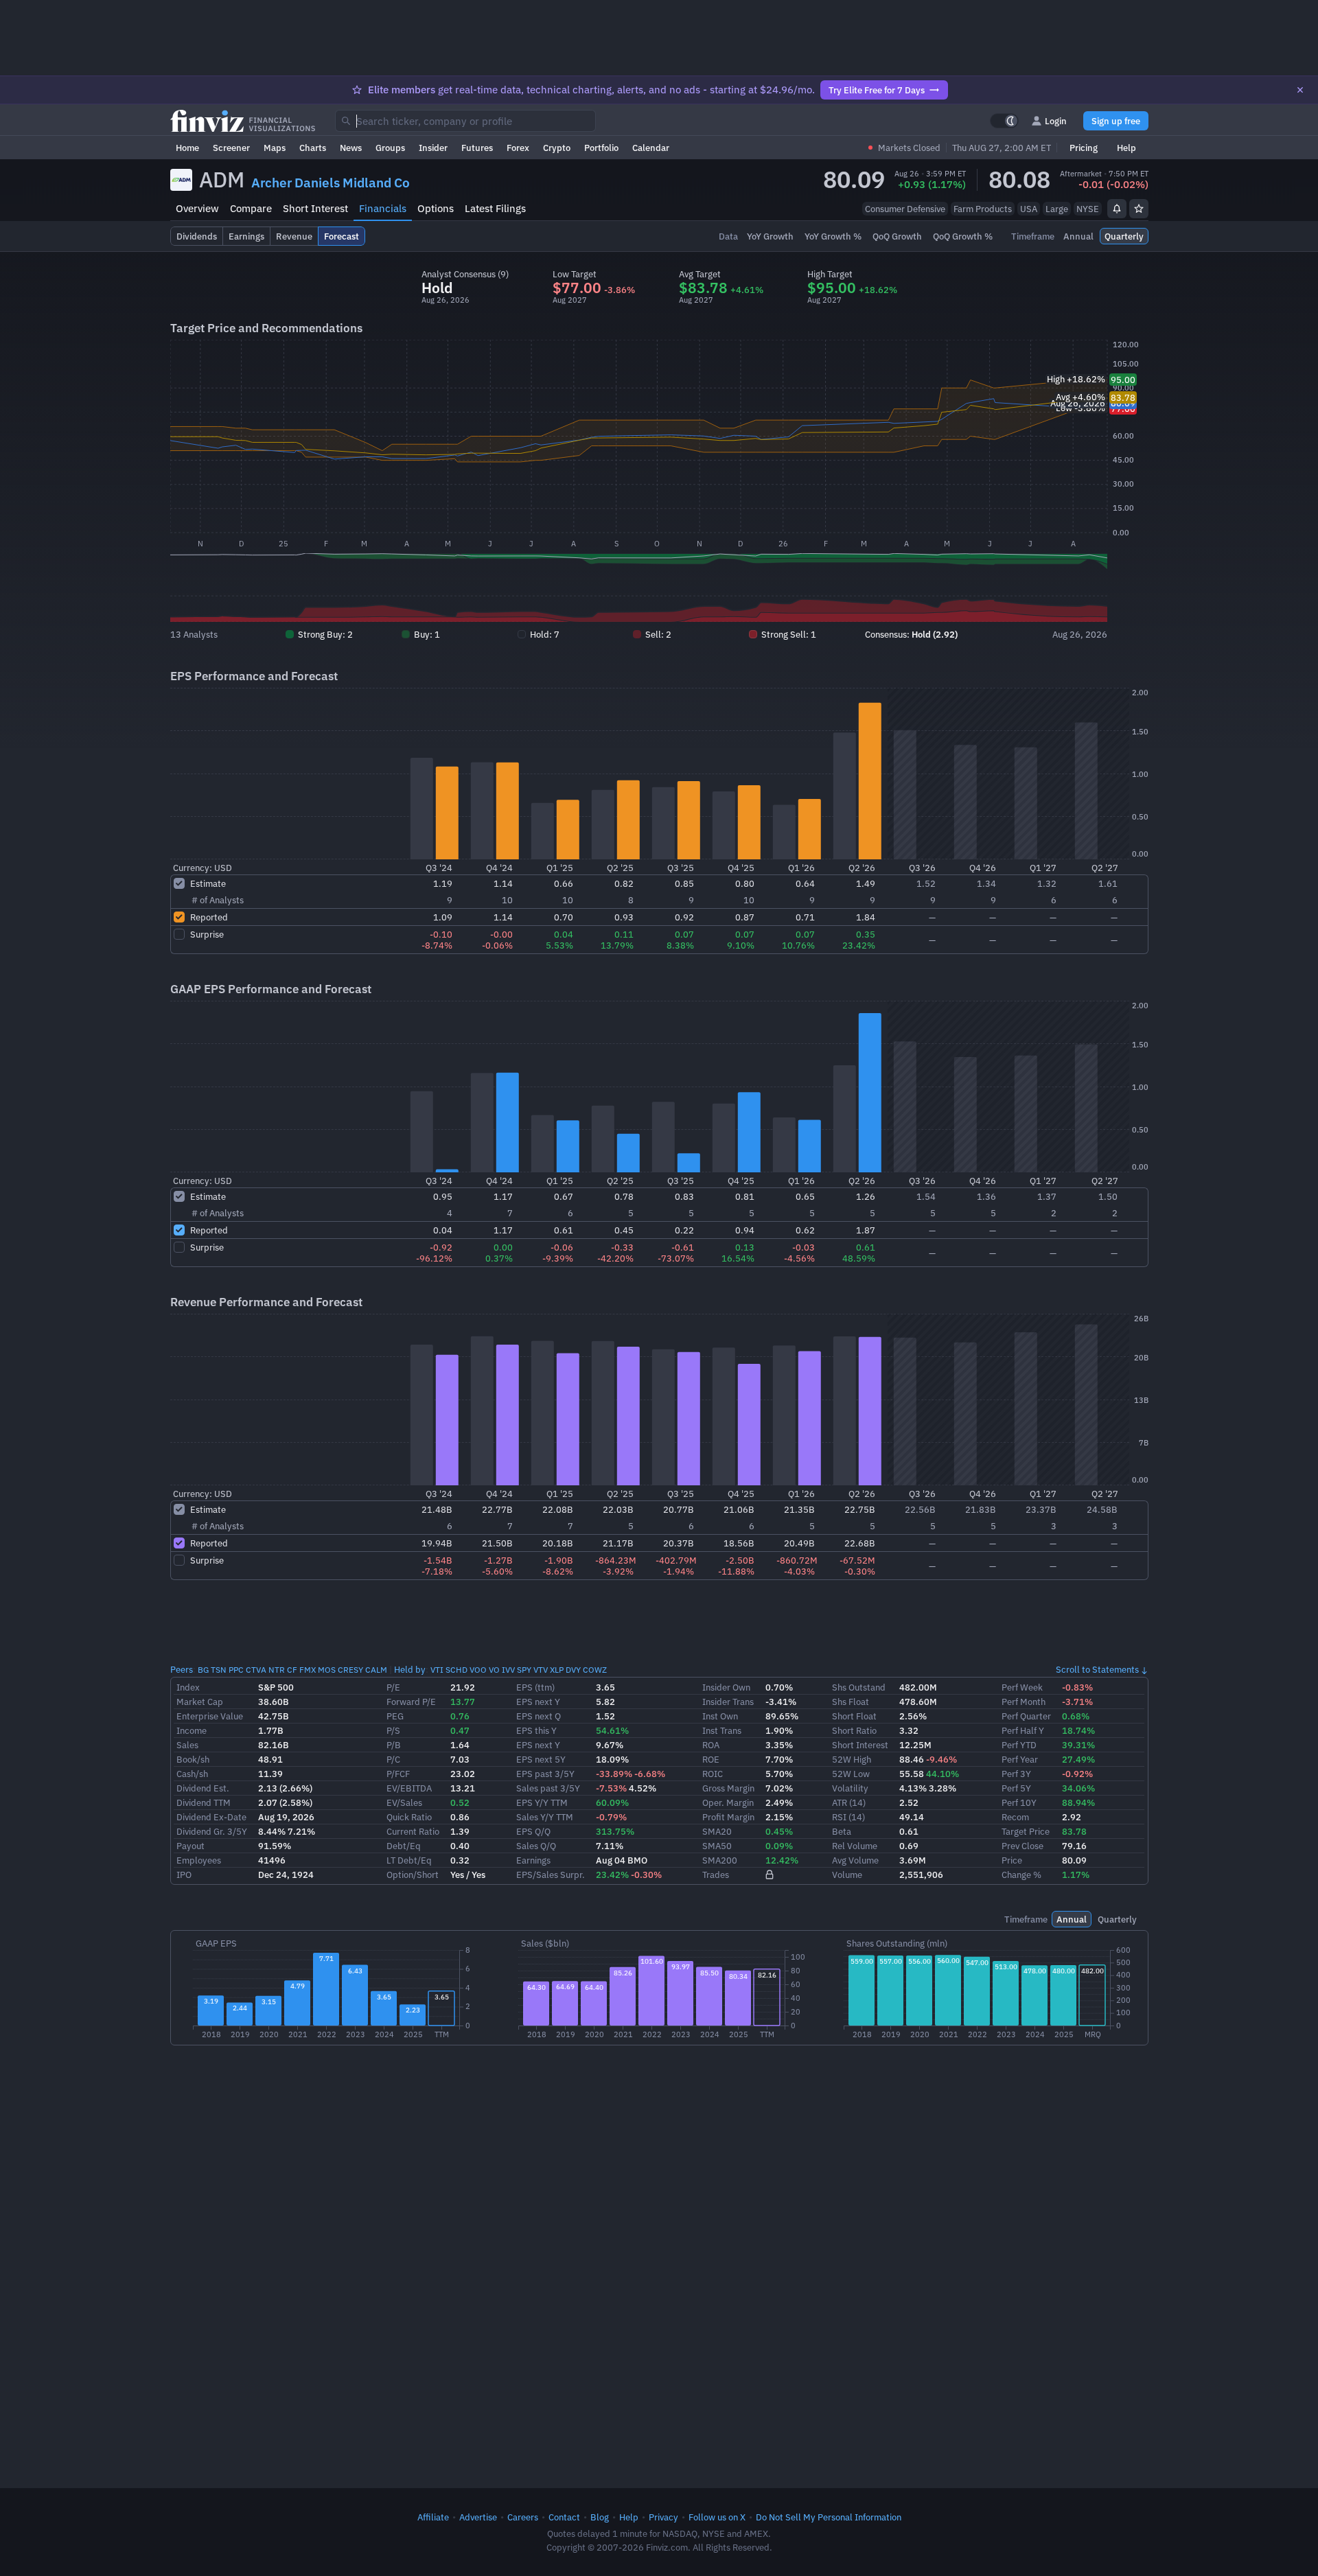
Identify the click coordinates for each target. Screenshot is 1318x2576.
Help (1126, 148)
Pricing (1084, 148)
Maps (275, 148)
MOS (327, 1670)
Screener (231, 148)
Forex (518, 148)
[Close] (1300, 90)
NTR (277, 1670)
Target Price (1026, 1831)
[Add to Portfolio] (1139, 209)
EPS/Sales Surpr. (551, 1875)
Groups (390, 148)
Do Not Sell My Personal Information (829, 2517)
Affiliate (433, 2517)
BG (203, 1670)
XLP (557, 1670)
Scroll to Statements (1097, 1669)
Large (1057, 209)
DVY (573, 1670)
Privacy (663, 2517)
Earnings (533, 1860)
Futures (477, 148)
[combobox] (465, 121)
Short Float (854, 1716)
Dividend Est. (203, 1788)
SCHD (456, 1670)
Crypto (557, 148)
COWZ (595, 1670)
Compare (251, 208)
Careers (523, 2517)
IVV (508, 1670)
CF (292, 1670)
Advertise (478, 2517)
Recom (1015, 1817)
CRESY (350, 1670)
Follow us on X (717, 2517)
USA (1029, 209)
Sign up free (1116, 121)
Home (187, 148)
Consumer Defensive (905, 209)
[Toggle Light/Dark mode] (1004, 121)
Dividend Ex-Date (211, 1817)
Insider (433, 148)
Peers (182, 1669)
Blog (600, 2517)
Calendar (651, 148)
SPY (524, 1670)
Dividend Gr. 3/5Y (212, 1831)
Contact (564, 2517)
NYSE (1088, 209)
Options (436, 208)
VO (494, 1670)
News (351, 148)
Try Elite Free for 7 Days (877, 90)
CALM (376, 1670)
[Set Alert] (1117, 209)
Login (1056, 121)
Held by (410, 1669)
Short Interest (315, 208)
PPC (236, 1670)
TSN (219, 1670)
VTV (541, 1670)
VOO (478, 1670)
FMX (308, 1670)
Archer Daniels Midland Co (331, 183)
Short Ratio (854, 1730)
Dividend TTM (204, 1802)
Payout (190, 1846)
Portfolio (601, 148)
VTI (437, 1670)
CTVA (256, 1670)
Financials (383, 208)
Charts (313, 148)
